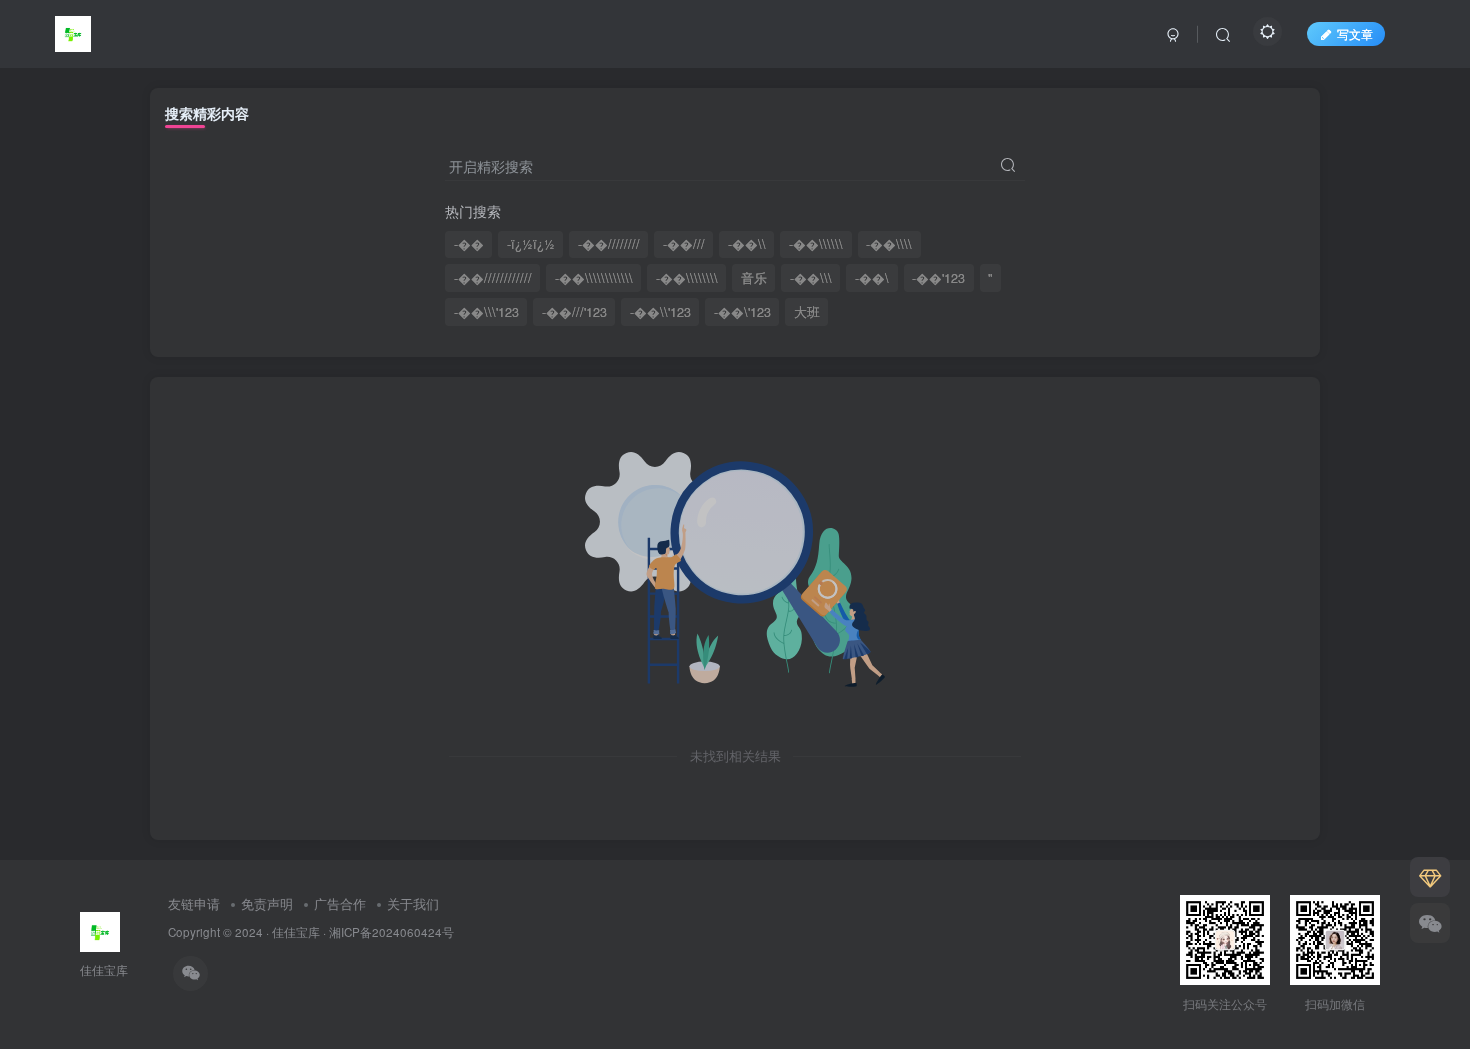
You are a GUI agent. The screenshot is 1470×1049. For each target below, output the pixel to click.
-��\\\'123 (486, 312)
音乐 (754, 278)
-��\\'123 (660, 312)
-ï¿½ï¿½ (531, 244)
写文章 (1355, 33)
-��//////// (609, 244)
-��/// (684, 244)
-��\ (872, 278)
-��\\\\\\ (816, 244)
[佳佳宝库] (73, 31)
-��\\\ (811, 278)
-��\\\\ (889, 244)
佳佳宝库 (296, 932)
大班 (807, 312)
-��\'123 (742, 312)
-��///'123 (574, 312)
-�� (469, 244)
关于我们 (413, 903)
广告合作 (340, 903)
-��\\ (747, 244)
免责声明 (267, 903)
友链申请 (194, 903)
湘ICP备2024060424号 (391, 932)
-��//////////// (493, 278)
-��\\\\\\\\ (687, 278)
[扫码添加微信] (1430, 923)
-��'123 (938, 278)
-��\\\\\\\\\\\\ (594, 278)
